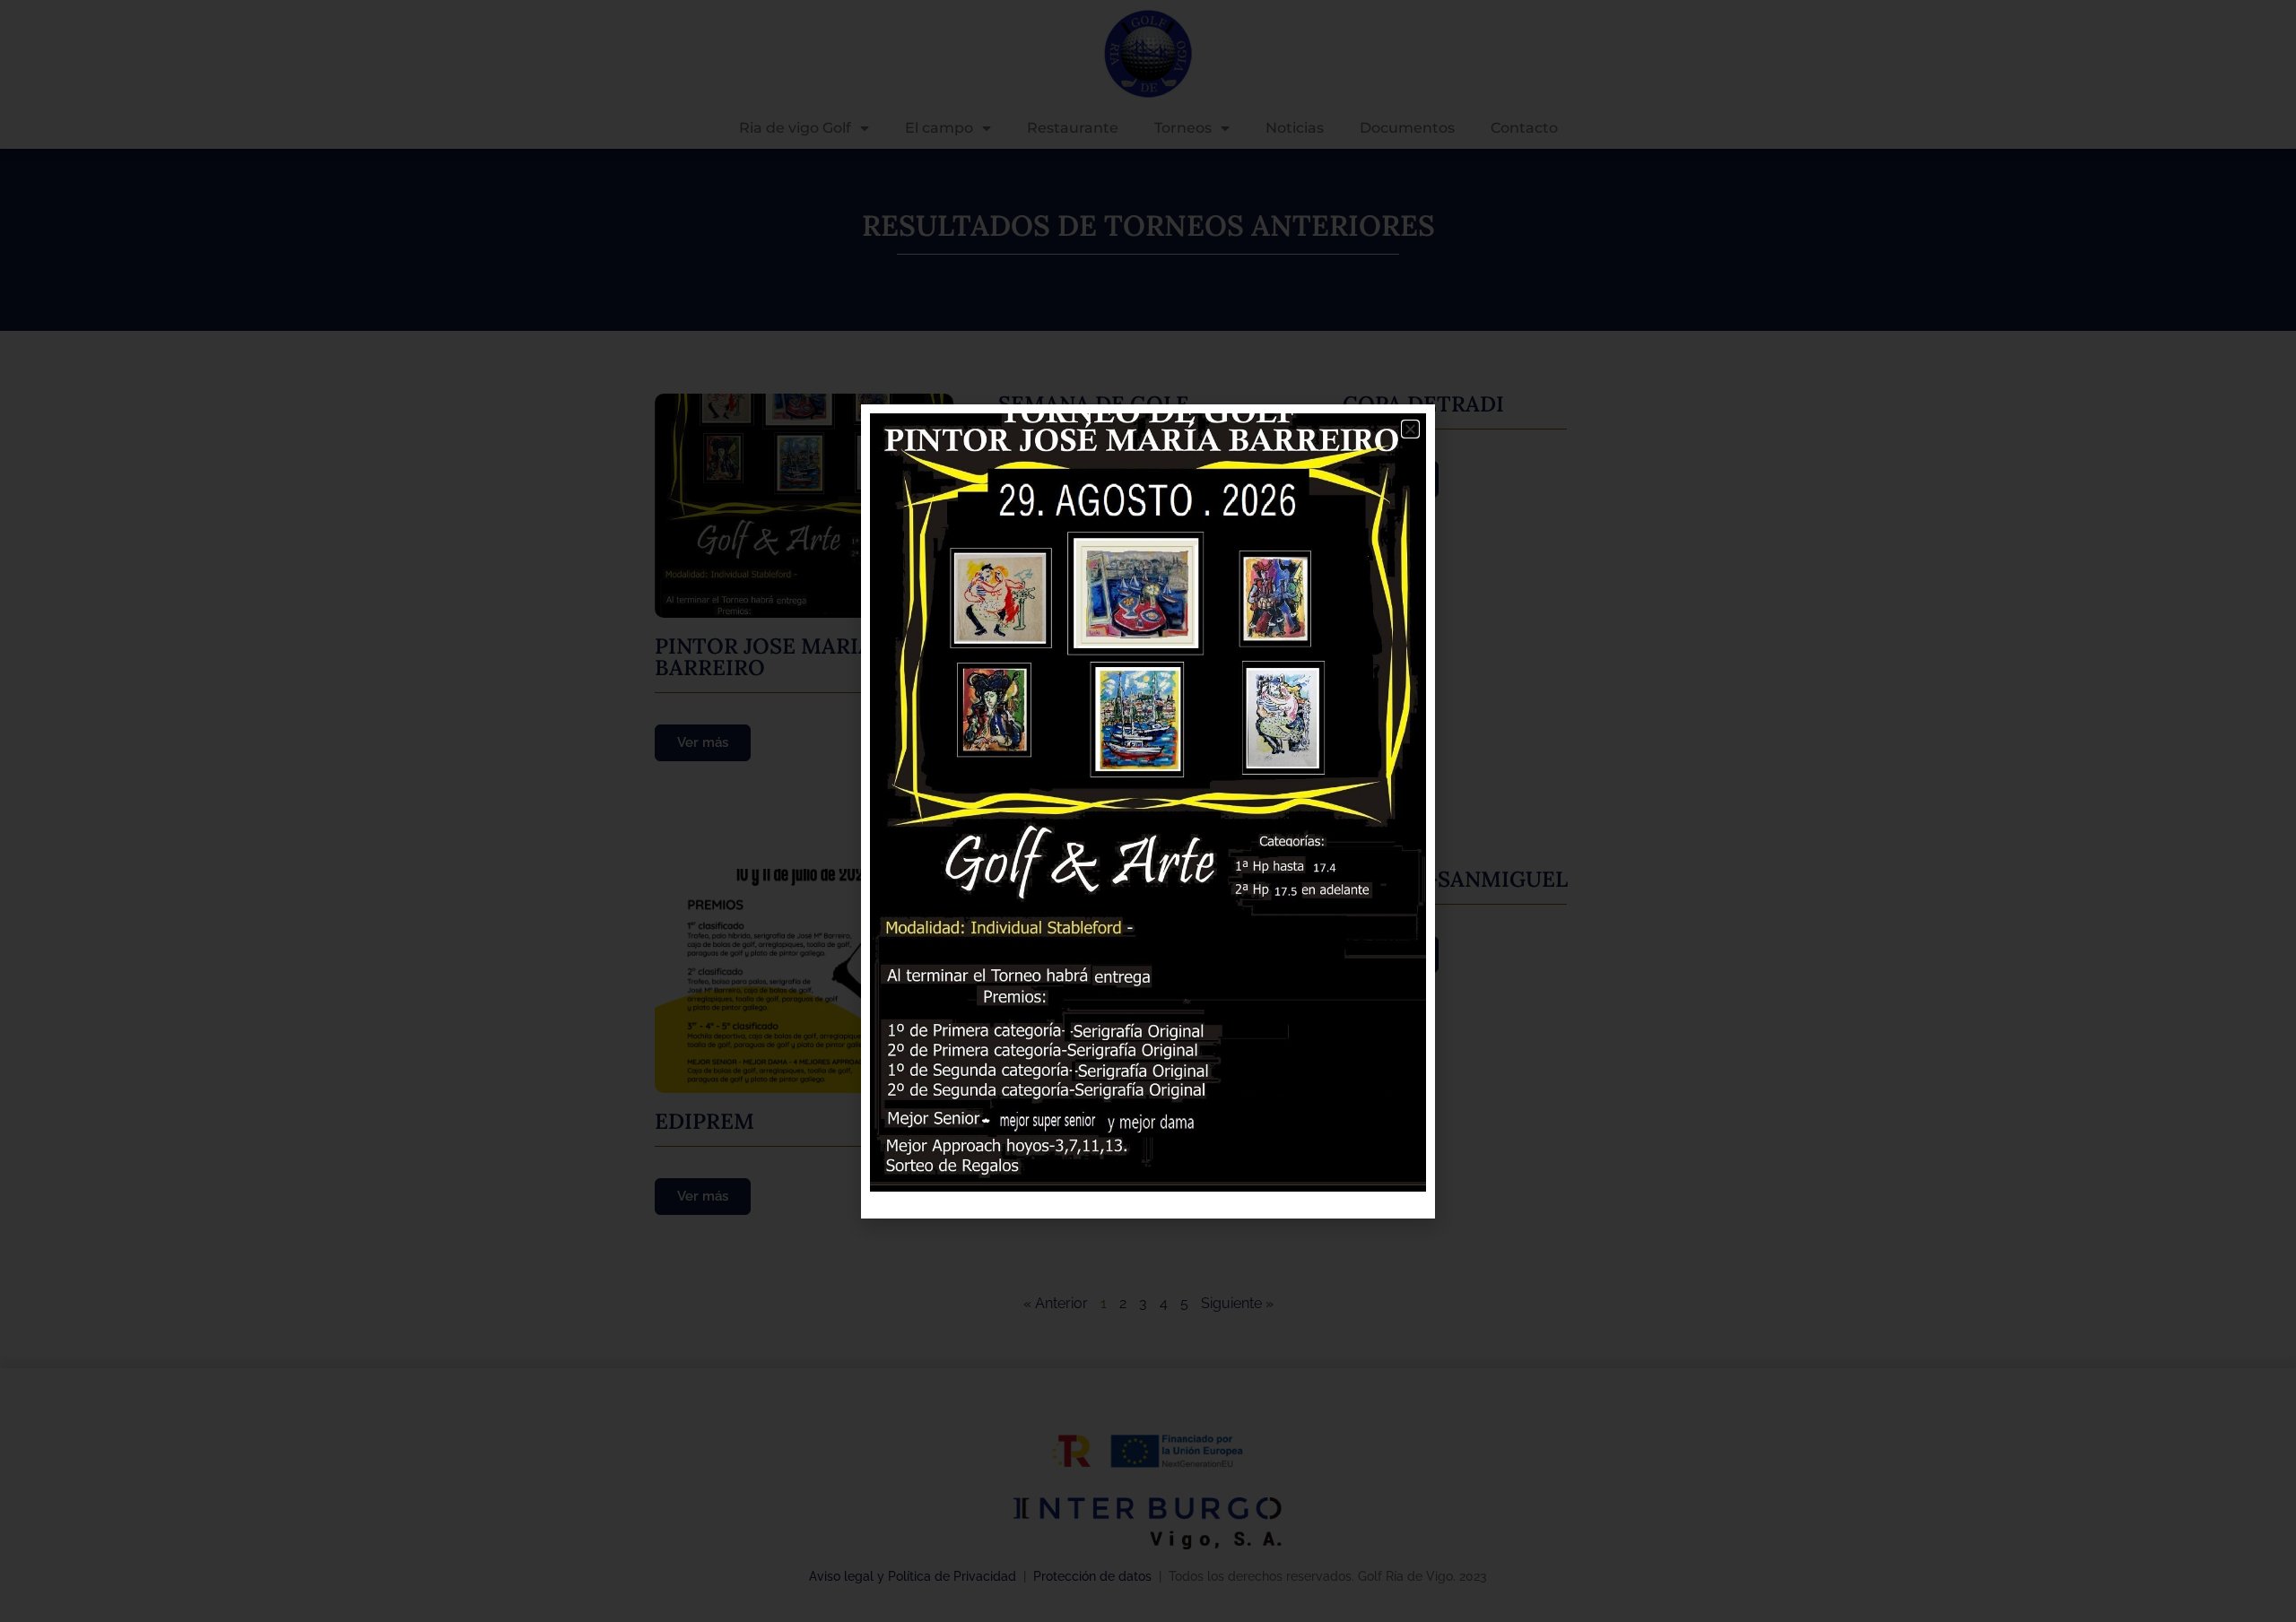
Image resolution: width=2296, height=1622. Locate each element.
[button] (1410, 429)
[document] (1148, 811)
